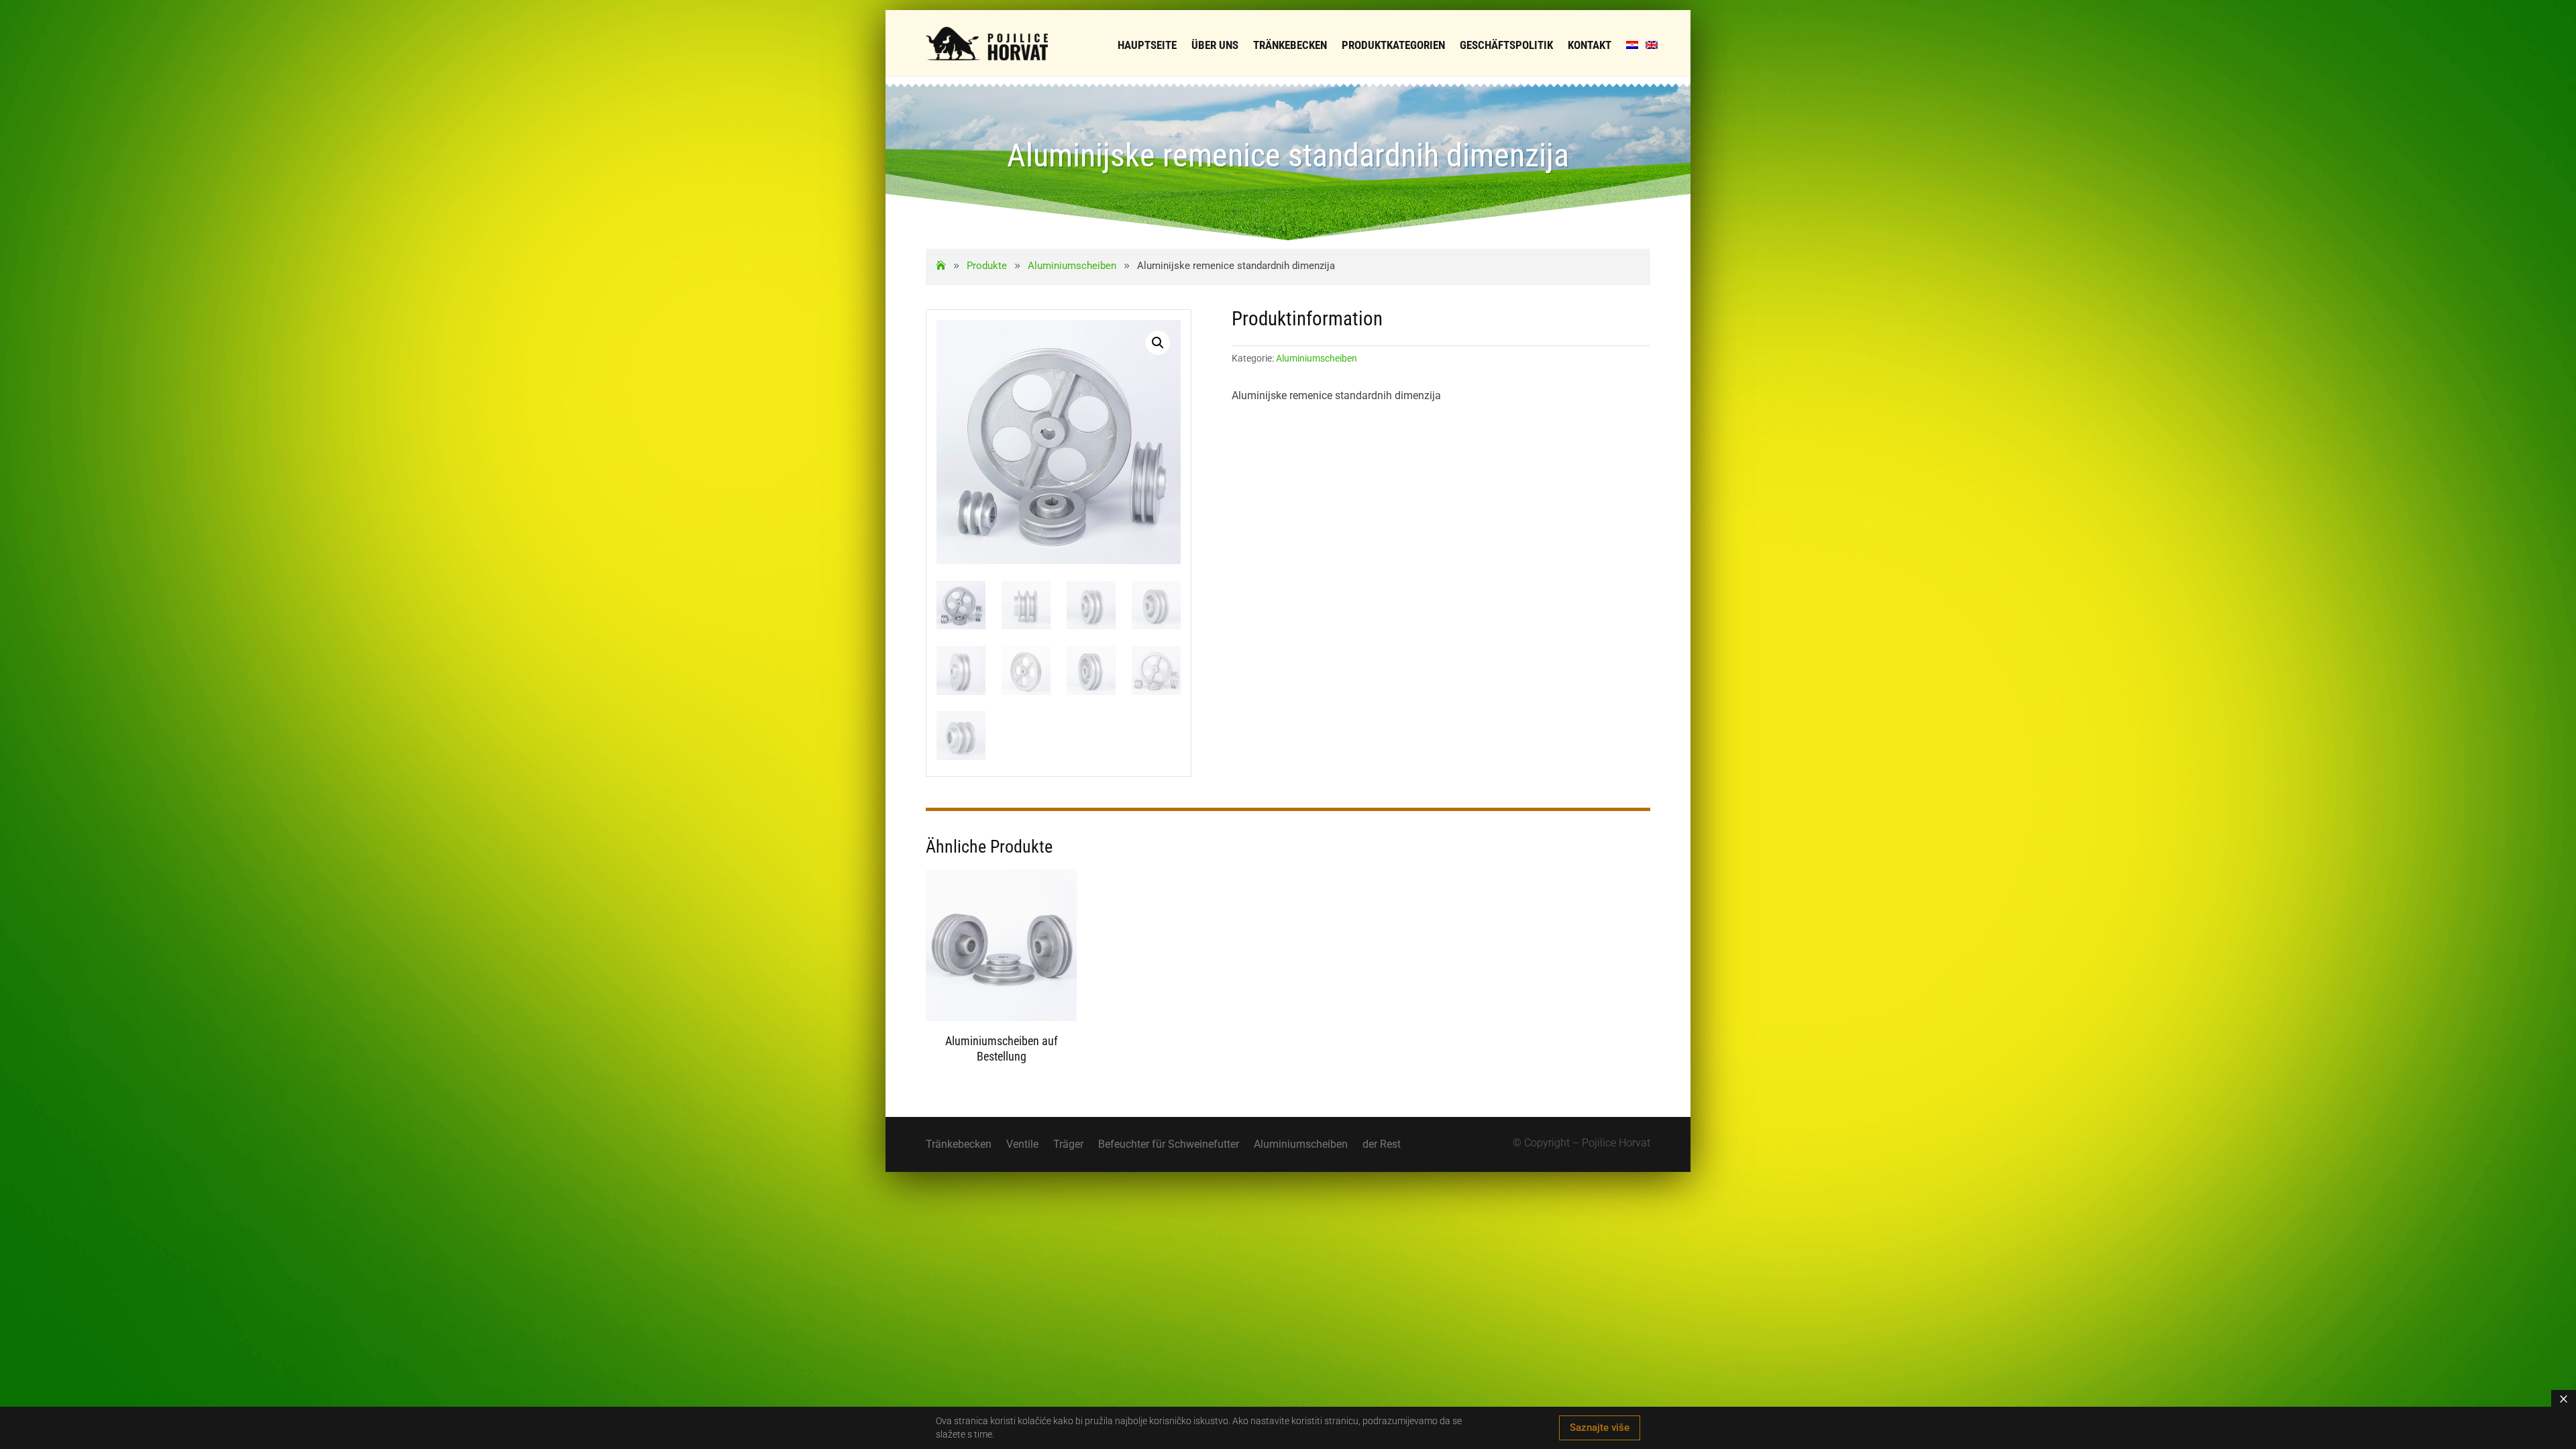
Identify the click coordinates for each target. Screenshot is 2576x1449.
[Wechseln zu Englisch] (1652, 45)
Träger (1068, 1145)
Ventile (1022, 1145)
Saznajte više (1600, 1428)
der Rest (1382, 1145)
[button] (1158, 343)
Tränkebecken (959, 1145)
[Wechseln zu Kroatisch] (1632, 45)
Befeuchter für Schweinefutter (1169, 1145)
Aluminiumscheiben (1317, 358)
